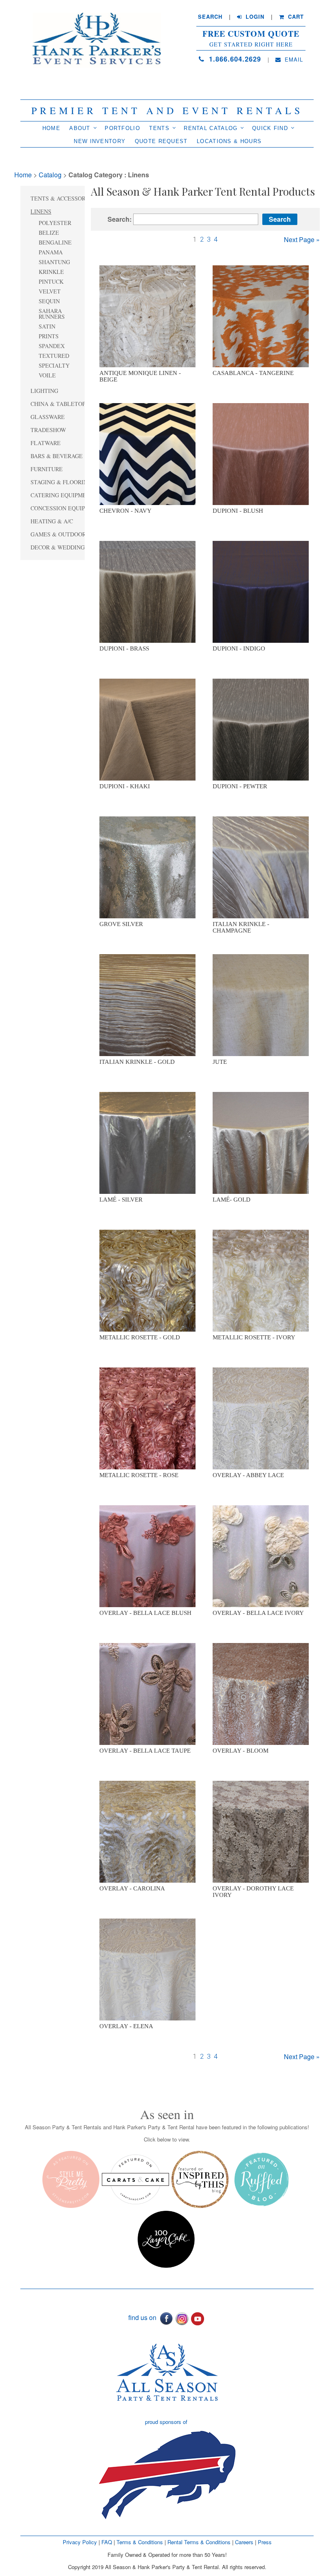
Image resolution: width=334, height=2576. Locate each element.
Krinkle (51, 272)
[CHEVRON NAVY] (147, 454)
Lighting (44, 391)
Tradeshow (48, 430)
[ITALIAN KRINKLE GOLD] (147, 1005)
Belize (49, 233)
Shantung (54, 262)
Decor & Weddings (59, 547)
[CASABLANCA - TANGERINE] (261, 316)
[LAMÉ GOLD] (261, 1142)
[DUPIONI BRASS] (147, 591)
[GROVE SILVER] (147, 867)
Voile (47, 375)
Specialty (54, 365)
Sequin (49, 301)
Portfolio (122, 128)
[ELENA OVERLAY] (147, 1969)
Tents (159, 128)
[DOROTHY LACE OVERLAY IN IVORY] (261, 1831)
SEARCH (210, 17)
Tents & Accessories (63, 198)
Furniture (47, 469)
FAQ (107, 2542)
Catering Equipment (62, 495)
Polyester (55, 223)
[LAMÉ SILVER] (147, 1142)
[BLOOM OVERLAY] (261, 1694)
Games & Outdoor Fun (65, 534)
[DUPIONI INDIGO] (261, 591)
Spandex (52, 346)
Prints (49, 336)
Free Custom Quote (251, 34)
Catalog (50, 175)
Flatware (46, 443)
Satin (47, 326)
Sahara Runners (52, 314)
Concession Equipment (66, 508)
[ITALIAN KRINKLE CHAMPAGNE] (261, 867)
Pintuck (51, 281)
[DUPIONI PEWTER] (261, 729)
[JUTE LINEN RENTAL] (261, 1005)
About (80, 128)
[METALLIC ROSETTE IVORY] (261, 1280)
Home (51, 128)
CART (295, 17)
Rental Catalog (211, 128)
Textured (54, 356)
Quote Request (161, 141)
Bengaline (55, 242)
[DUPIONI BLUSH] (261, 454)
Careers (245, 2542)
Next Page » (302, 239)
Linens (41, 211)
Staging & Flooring (61, 482)
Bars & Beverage (57, 456)
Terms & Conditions (140, 2542)
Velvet (50, 291)
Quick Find (270, 128)
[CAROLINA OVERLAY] (147, 1831)
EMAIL (293, 60)
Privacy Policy (80, 2542)
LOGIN (254, 17)
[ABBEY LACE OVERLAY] (261, 1418)
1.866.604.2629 (234, 59)
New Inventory (100, 141)
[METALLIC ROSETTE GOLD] (147, 1280)
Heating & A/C (52, 521)
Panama (51, 252)
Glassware (48, 417)
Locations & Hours (229, 141)
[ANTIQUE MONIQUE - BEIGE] (147, 316)
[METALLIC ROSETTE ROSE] (147, 1418)
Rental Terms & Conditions (199, 2542)
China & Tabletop (58, 404)
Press (265, 2542)
